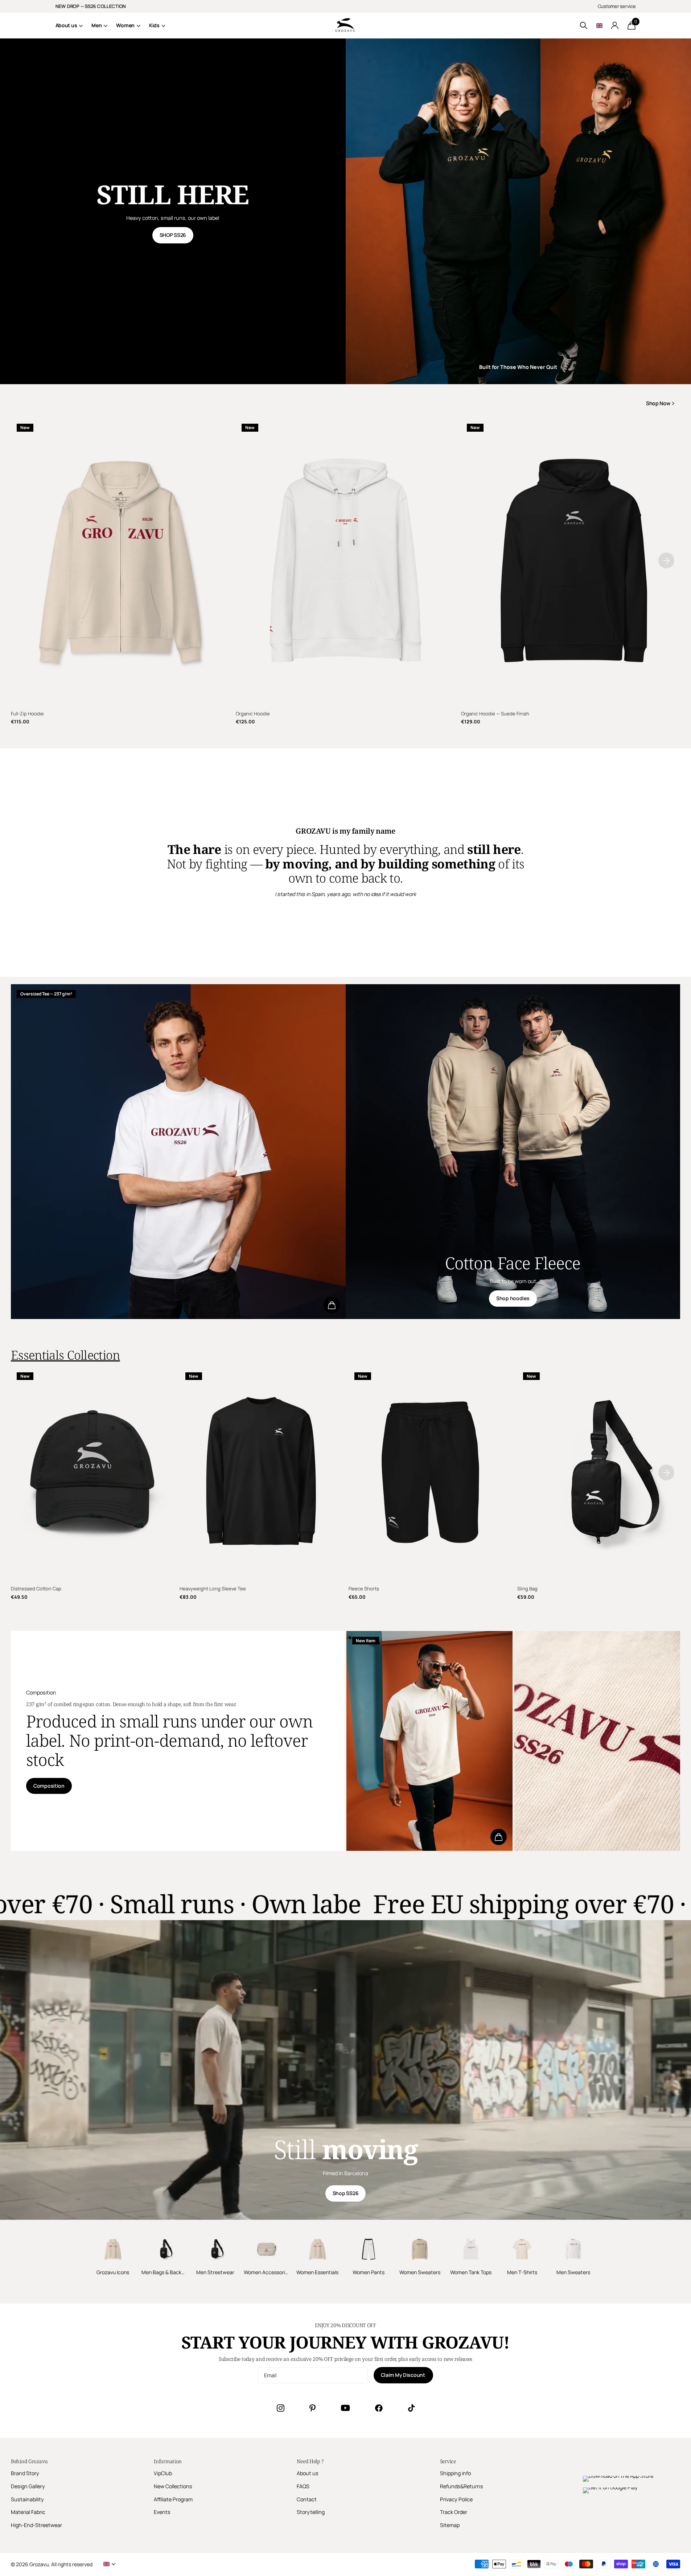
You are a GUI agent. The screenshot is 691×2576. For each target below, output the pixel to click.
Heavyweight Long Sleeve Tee (213, 1589)
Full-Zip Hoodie (27, 714)
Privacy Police (456, 2499)
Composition (49, 1786)
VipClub (163, 2473)
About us (66, 25)
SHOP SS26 (173, 235)
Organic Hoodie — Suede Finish (495, 714)
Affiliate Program (173, 2499)
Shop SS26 (345, 2193)
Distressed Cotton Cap (36, 1589)
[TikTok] (411, 2408)
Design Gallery (28, 2486)
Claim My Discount (404, 2375)
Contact (307, 2499)
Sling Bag (527, 1589)
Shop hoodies (513, 1298)
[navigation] (666, 560)
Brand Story (25, 2473)
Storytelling (311, 2512)
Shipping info (455, 2473)
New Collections (173, 2486)
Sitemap (450, 2525)
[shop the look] (332, 1305)
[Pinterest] (312, 2408)
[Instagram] (280, 2408)
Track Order (454, 2512)
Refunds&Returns (462, 2486)
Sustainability (27, 2499)
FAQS (303, 2486)
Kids (154, 25)
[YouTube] (345, 2408)
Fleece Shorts (364, 1589)
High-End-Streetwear (36, 2525)
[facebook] (379, 2408)
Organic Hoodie (253, 714)
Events (162, 2512)
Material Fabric (28, 2512)
